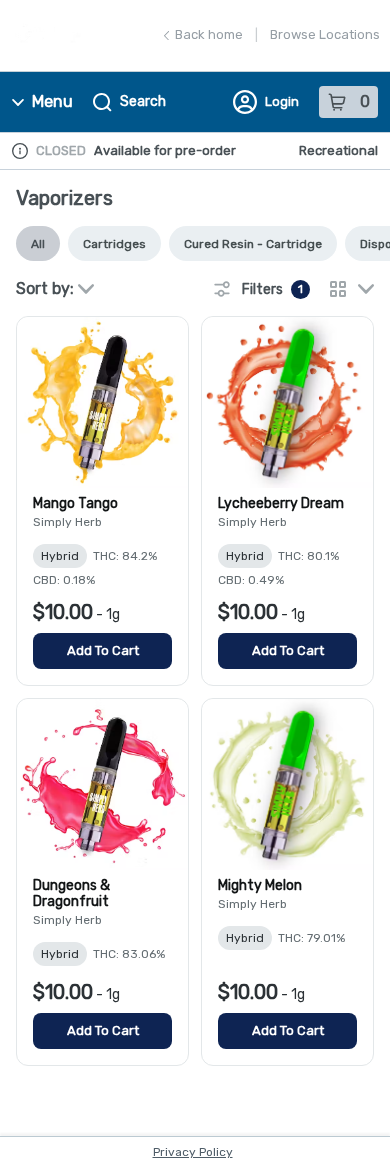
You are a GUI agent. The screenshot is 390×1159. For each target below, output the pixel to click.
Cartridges (114, 244)
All (38, 244)
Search (143, 101)
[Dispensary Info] (20, 151)
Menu (52, 101)
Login (282, 101)
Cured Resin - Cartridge (253, 244)
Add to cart (103, 650)
